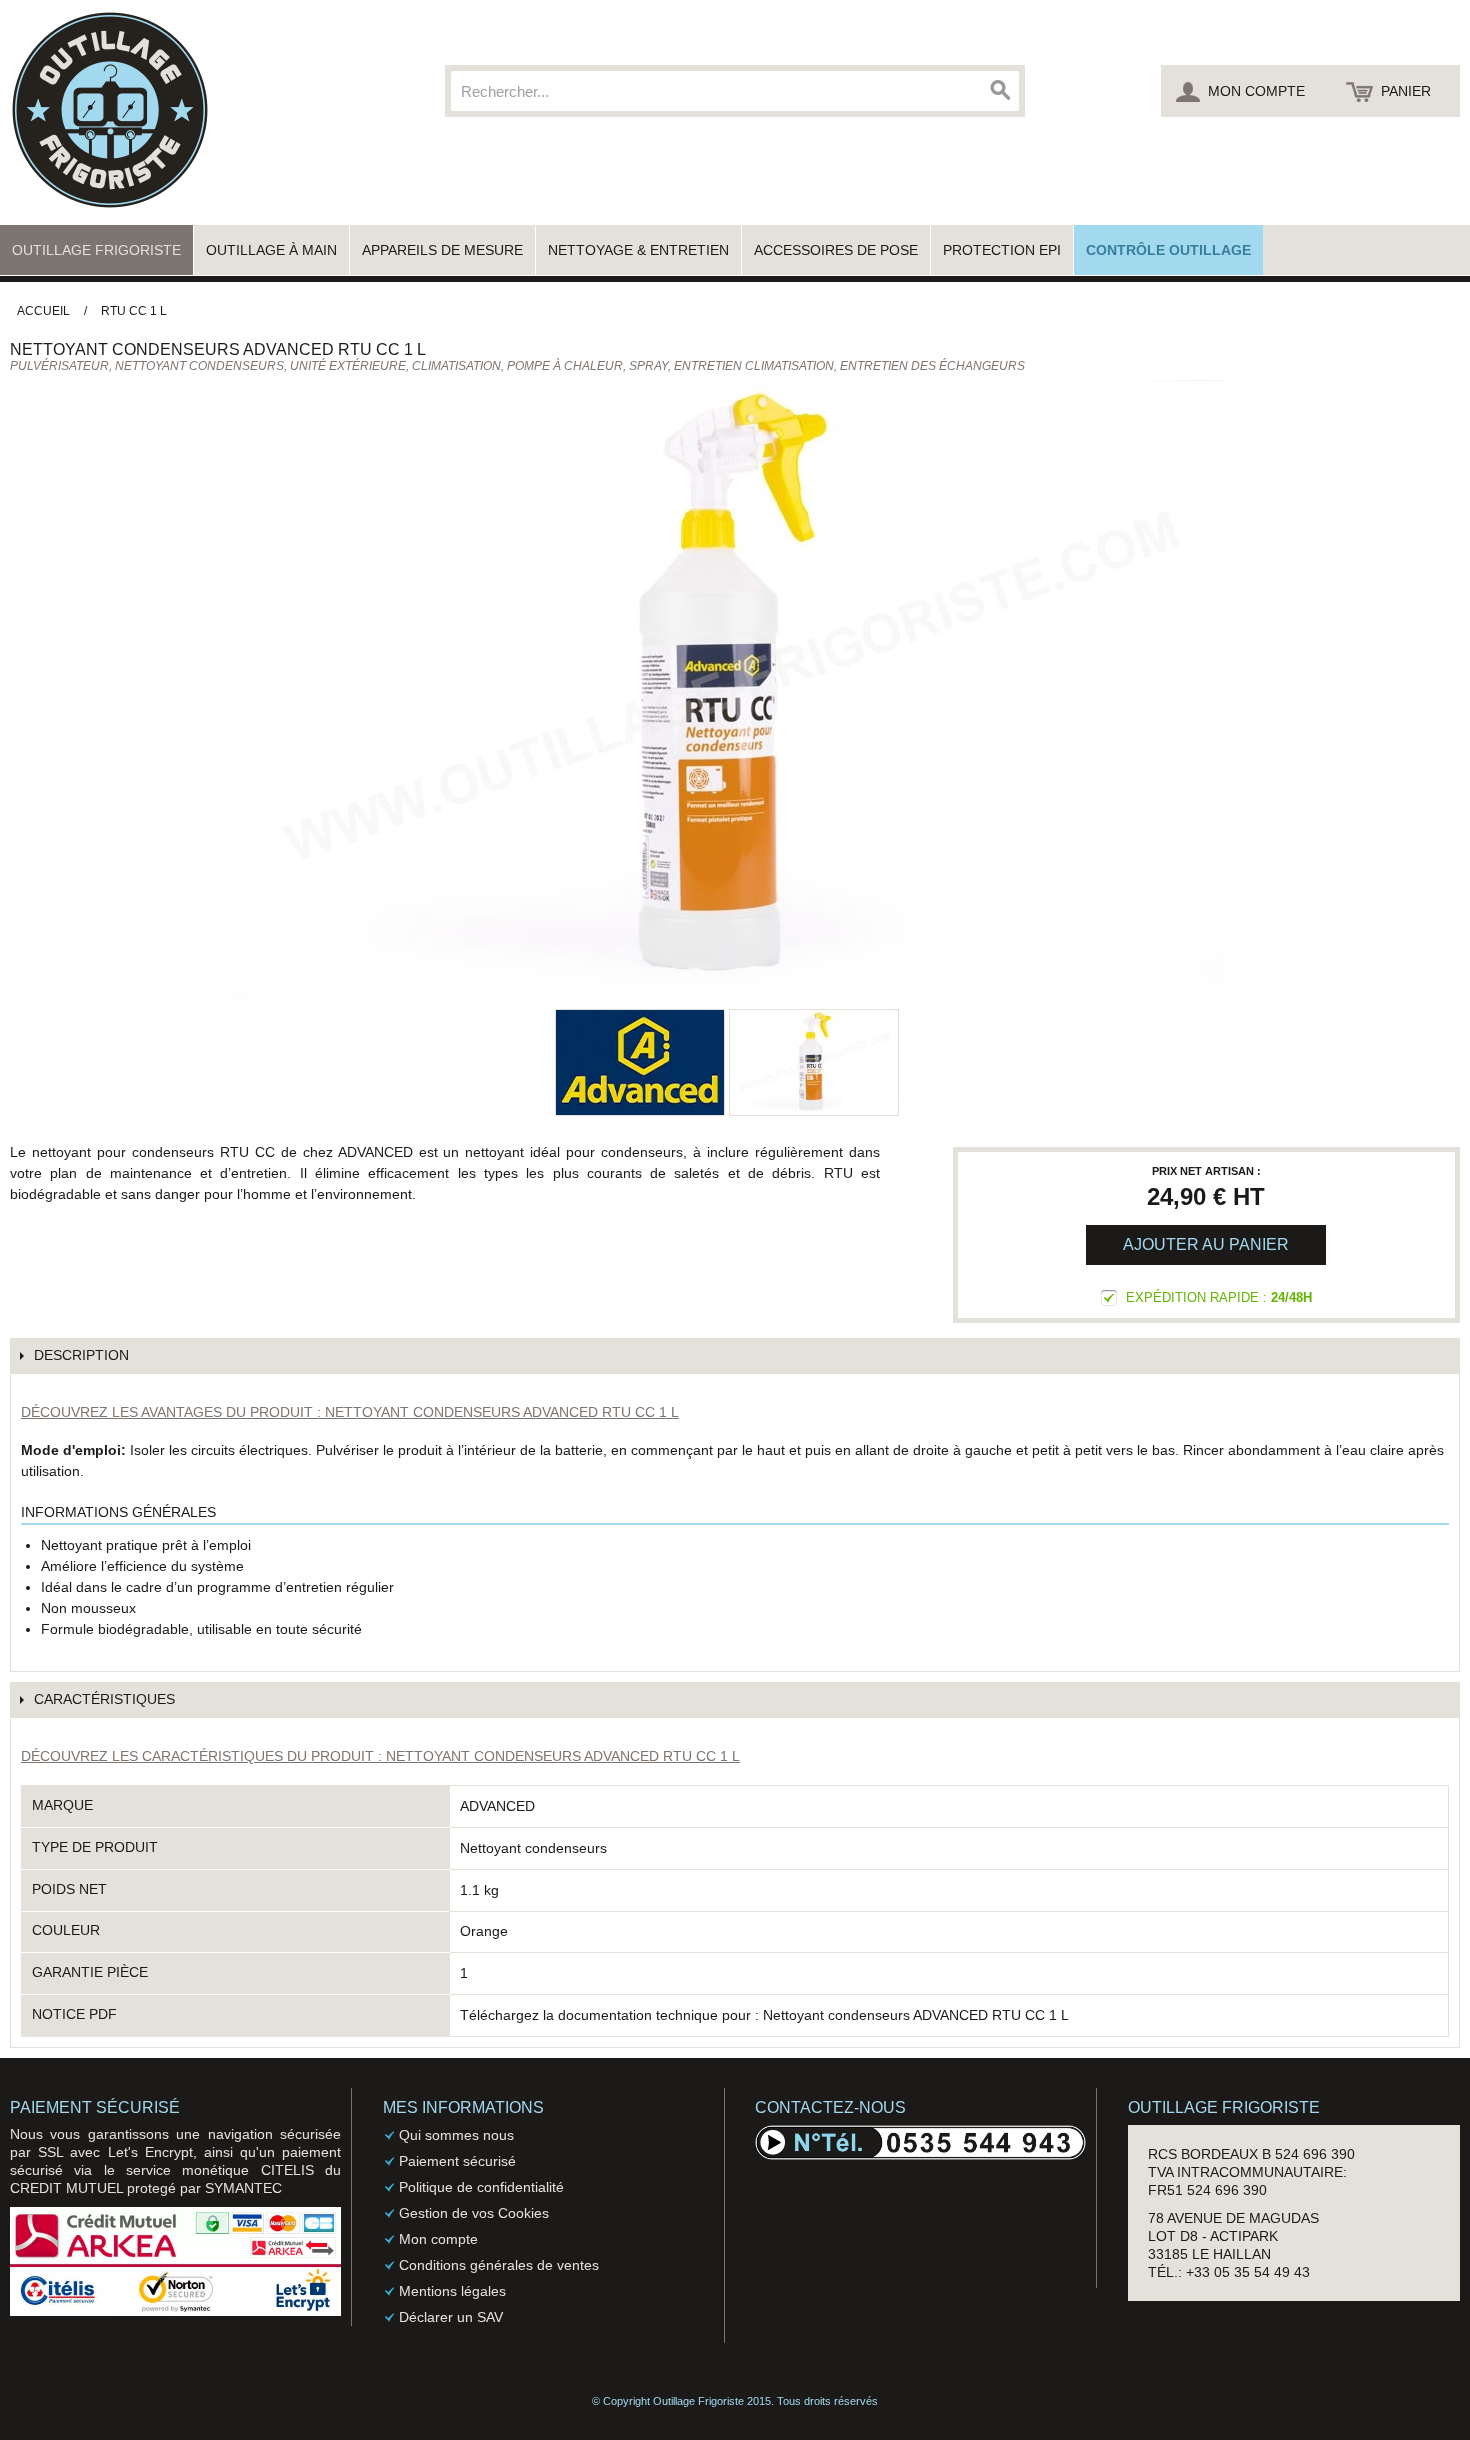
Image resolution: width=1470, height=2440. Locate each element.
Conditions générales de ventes (499, 2265)
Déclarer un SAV (451, 2317)
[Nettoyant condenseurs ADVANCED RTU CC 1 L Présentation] (814, 1062)
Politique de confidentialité (481, 2187)
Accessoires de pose (836, 250)
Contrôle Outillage (1168, 250)
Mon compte (438, 2239)
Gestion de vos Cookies (474, 2213)
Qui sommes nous (456, 2135)
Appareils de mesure (442, 250)
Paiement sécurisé (457, 2161)
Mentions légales (452, 2291)
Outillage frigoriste (96, 250)
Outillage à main (271, 250)
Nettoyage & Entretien (638, 250)
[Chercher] (999, 91)
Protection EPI (1002, 250)
